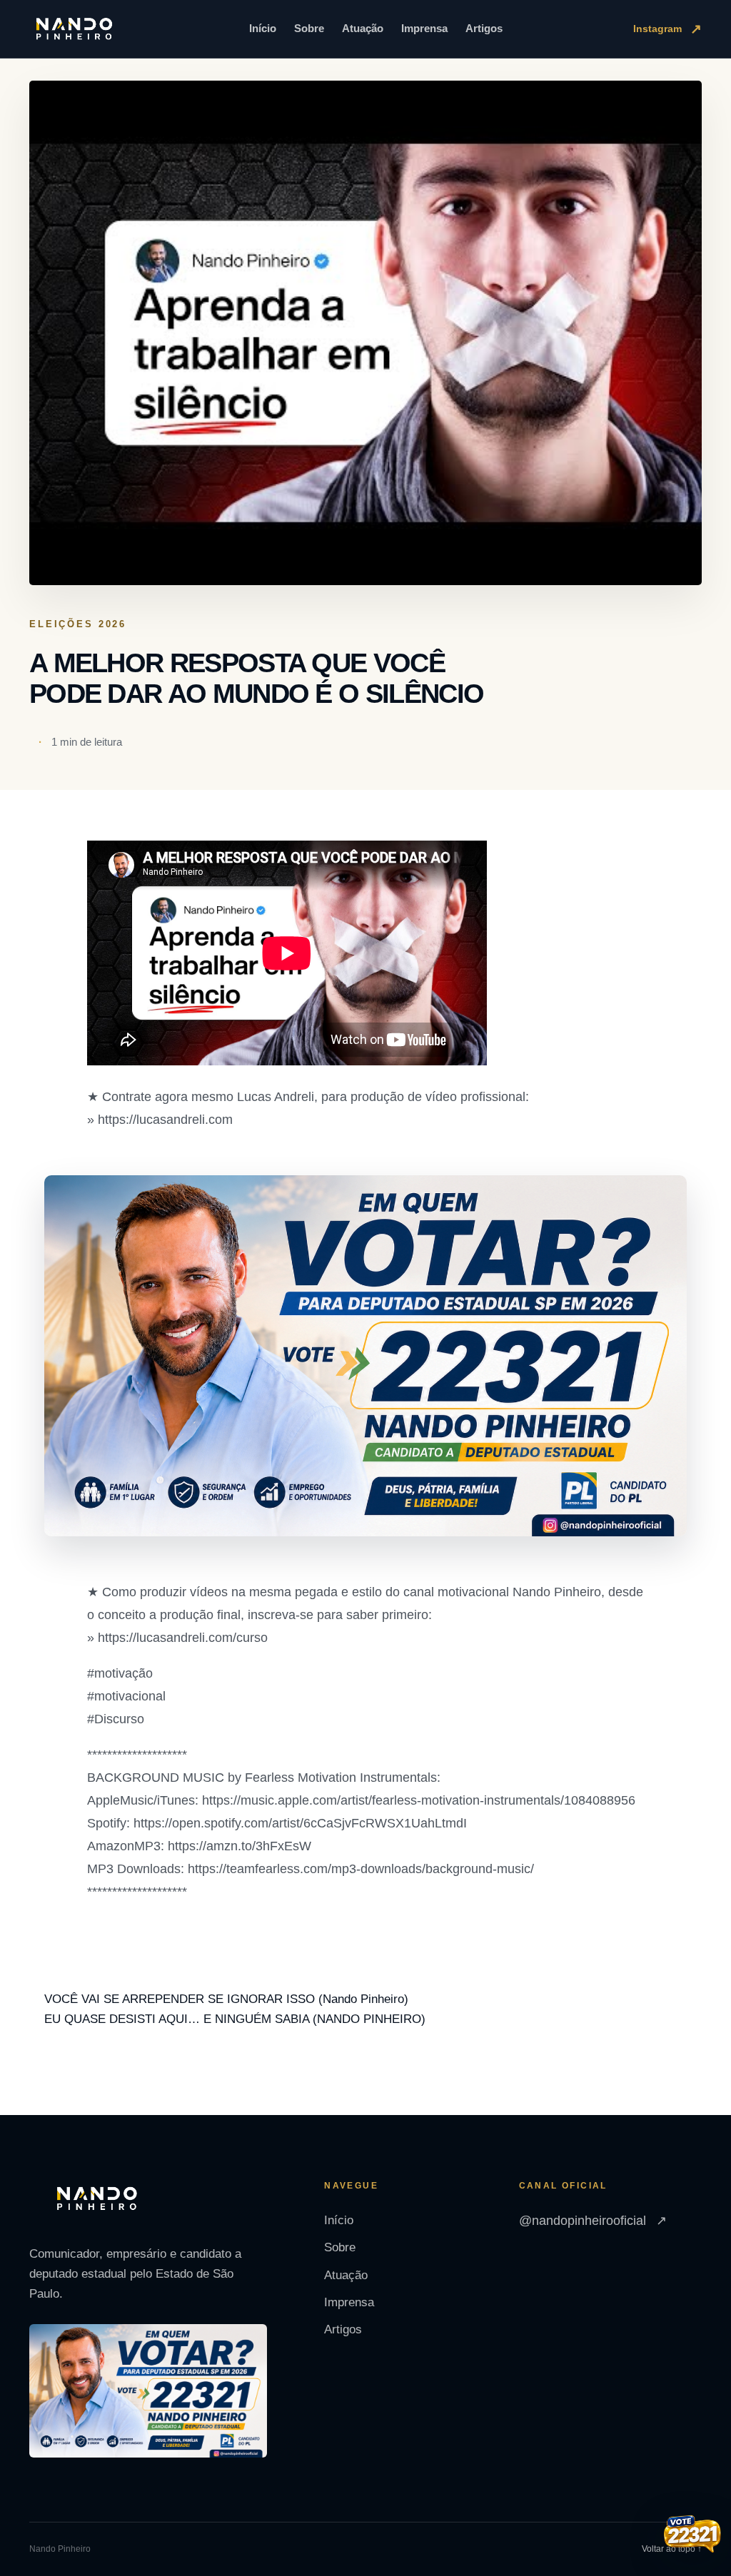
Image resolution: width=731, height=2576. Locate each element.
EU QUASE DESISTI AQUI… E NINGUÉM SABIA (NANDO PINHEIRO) (235, 2019)
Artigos (484, 28)
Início (263, 28)
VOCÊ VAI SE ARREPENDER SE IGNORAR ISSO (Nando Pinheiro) (226, 1999)
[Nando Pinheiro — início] (74, 29)
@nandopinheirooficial (593, 2221)
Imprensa (424, 28)
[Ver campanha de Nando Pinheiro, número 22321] (692, 2535)
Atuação (363, 28)
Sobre (309, 28)
